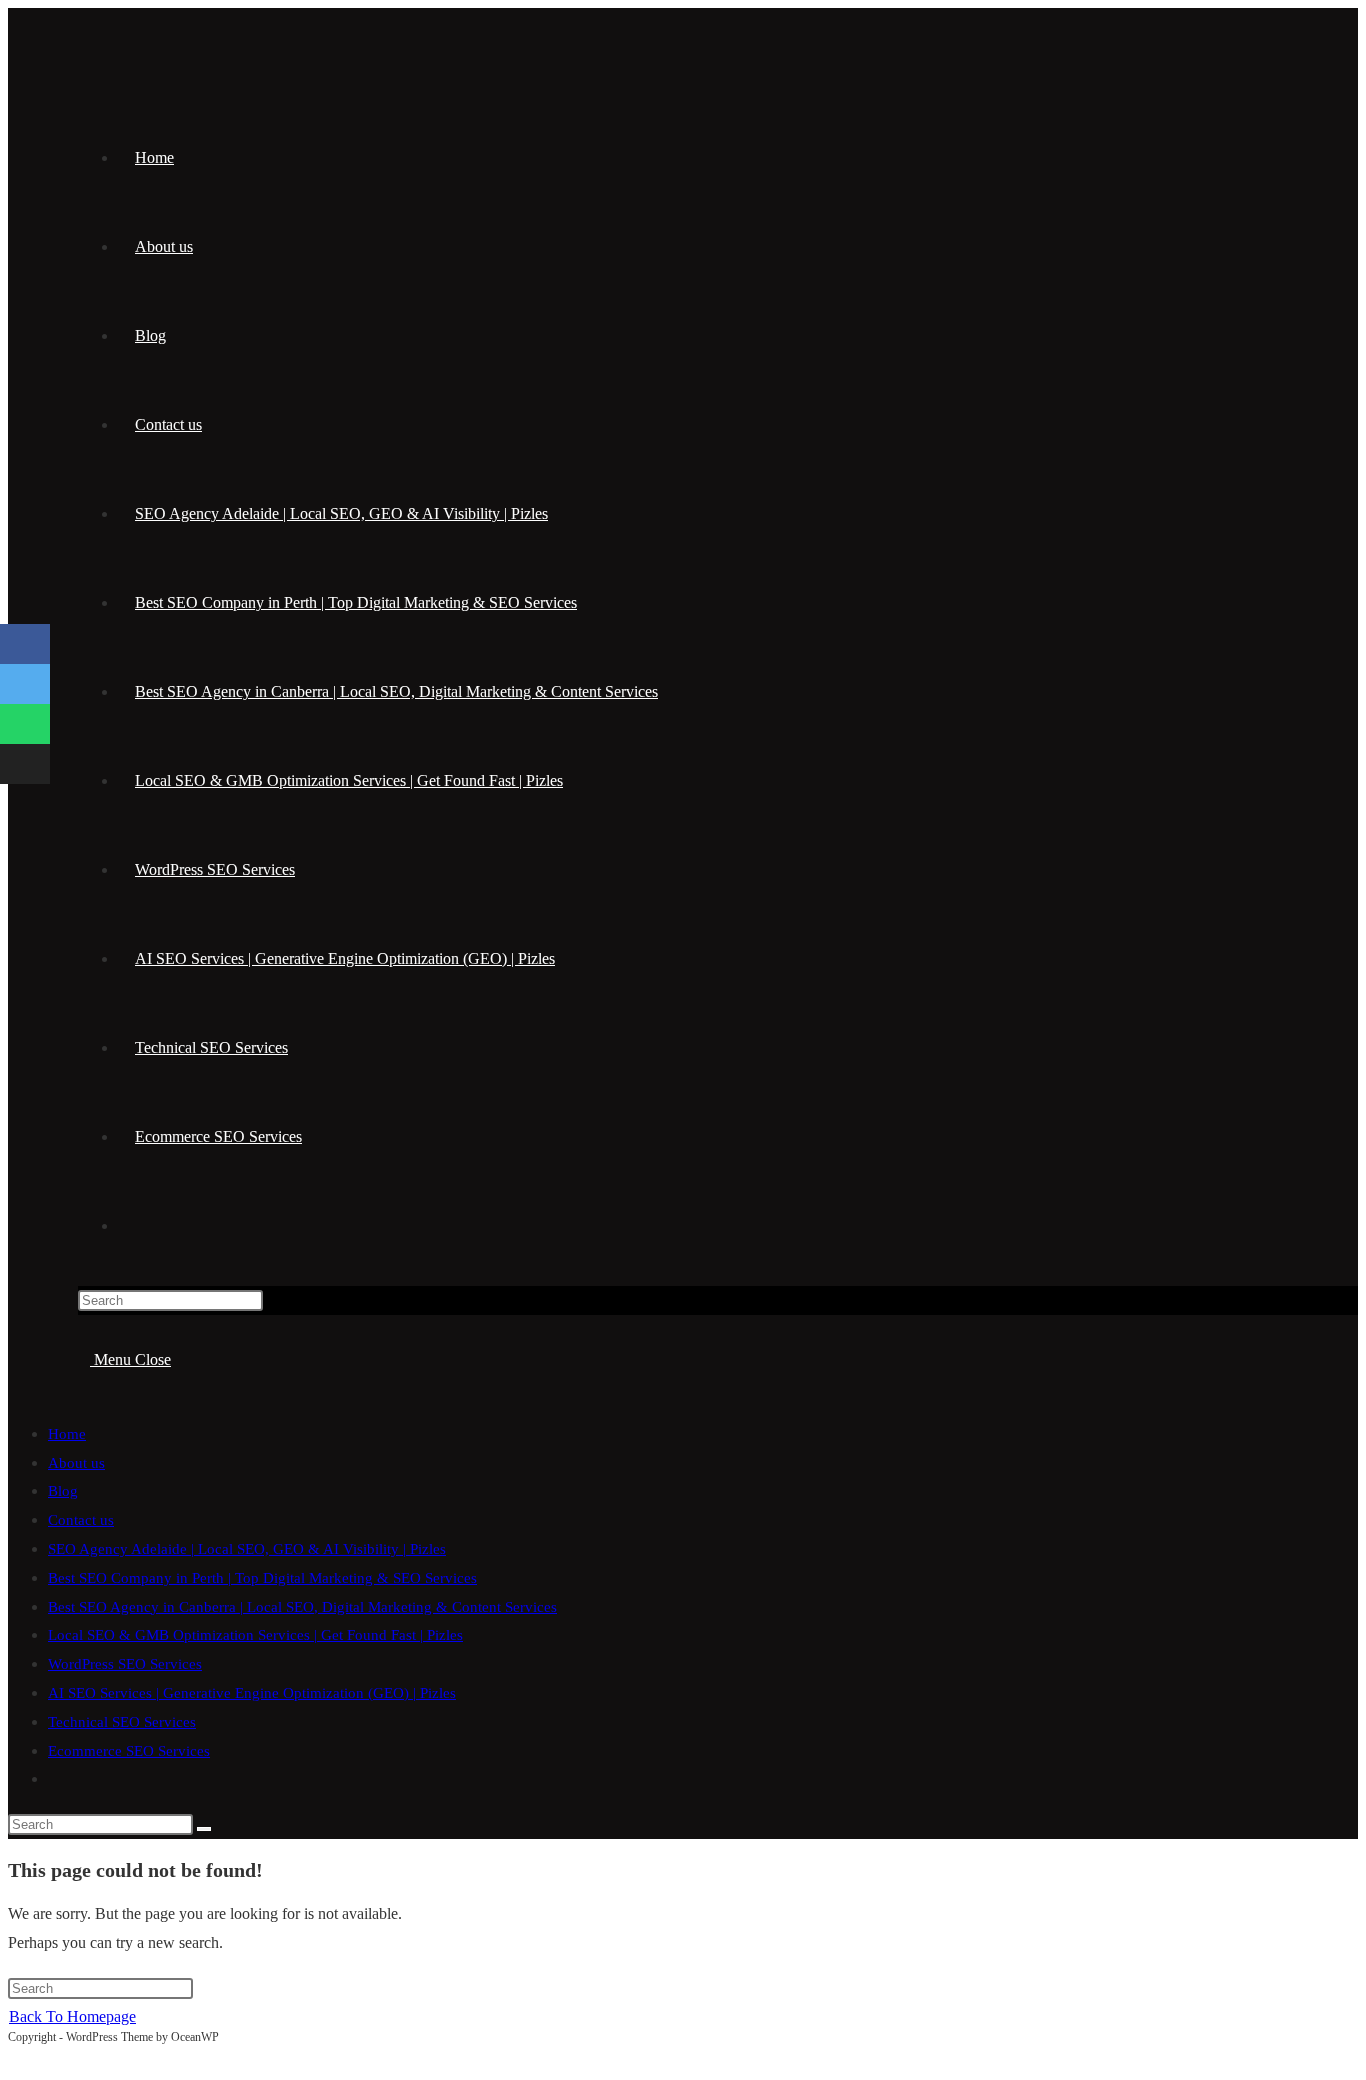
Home (67, 1434)
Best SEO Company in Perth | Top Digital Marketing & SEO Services (262, 1578)
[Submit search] (204, 1829)
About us (76, 1463)
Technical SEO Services (122, 1722)
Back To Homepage (72, 2016)
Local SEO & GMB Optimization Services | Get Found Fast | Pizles (255, 1635)
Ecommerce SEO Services (129, 1751)
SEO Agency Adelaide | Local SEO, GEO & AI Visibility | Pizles (247, 1549)
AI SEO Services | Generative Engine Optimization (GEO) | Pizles (252, 1693)
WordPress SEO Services (125, 1664)
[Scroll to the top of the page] (14, 2056)
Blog (63, 1491)
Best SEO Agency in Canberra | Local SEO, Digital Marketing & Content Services (302, 1607)
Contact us (81, 1520)
